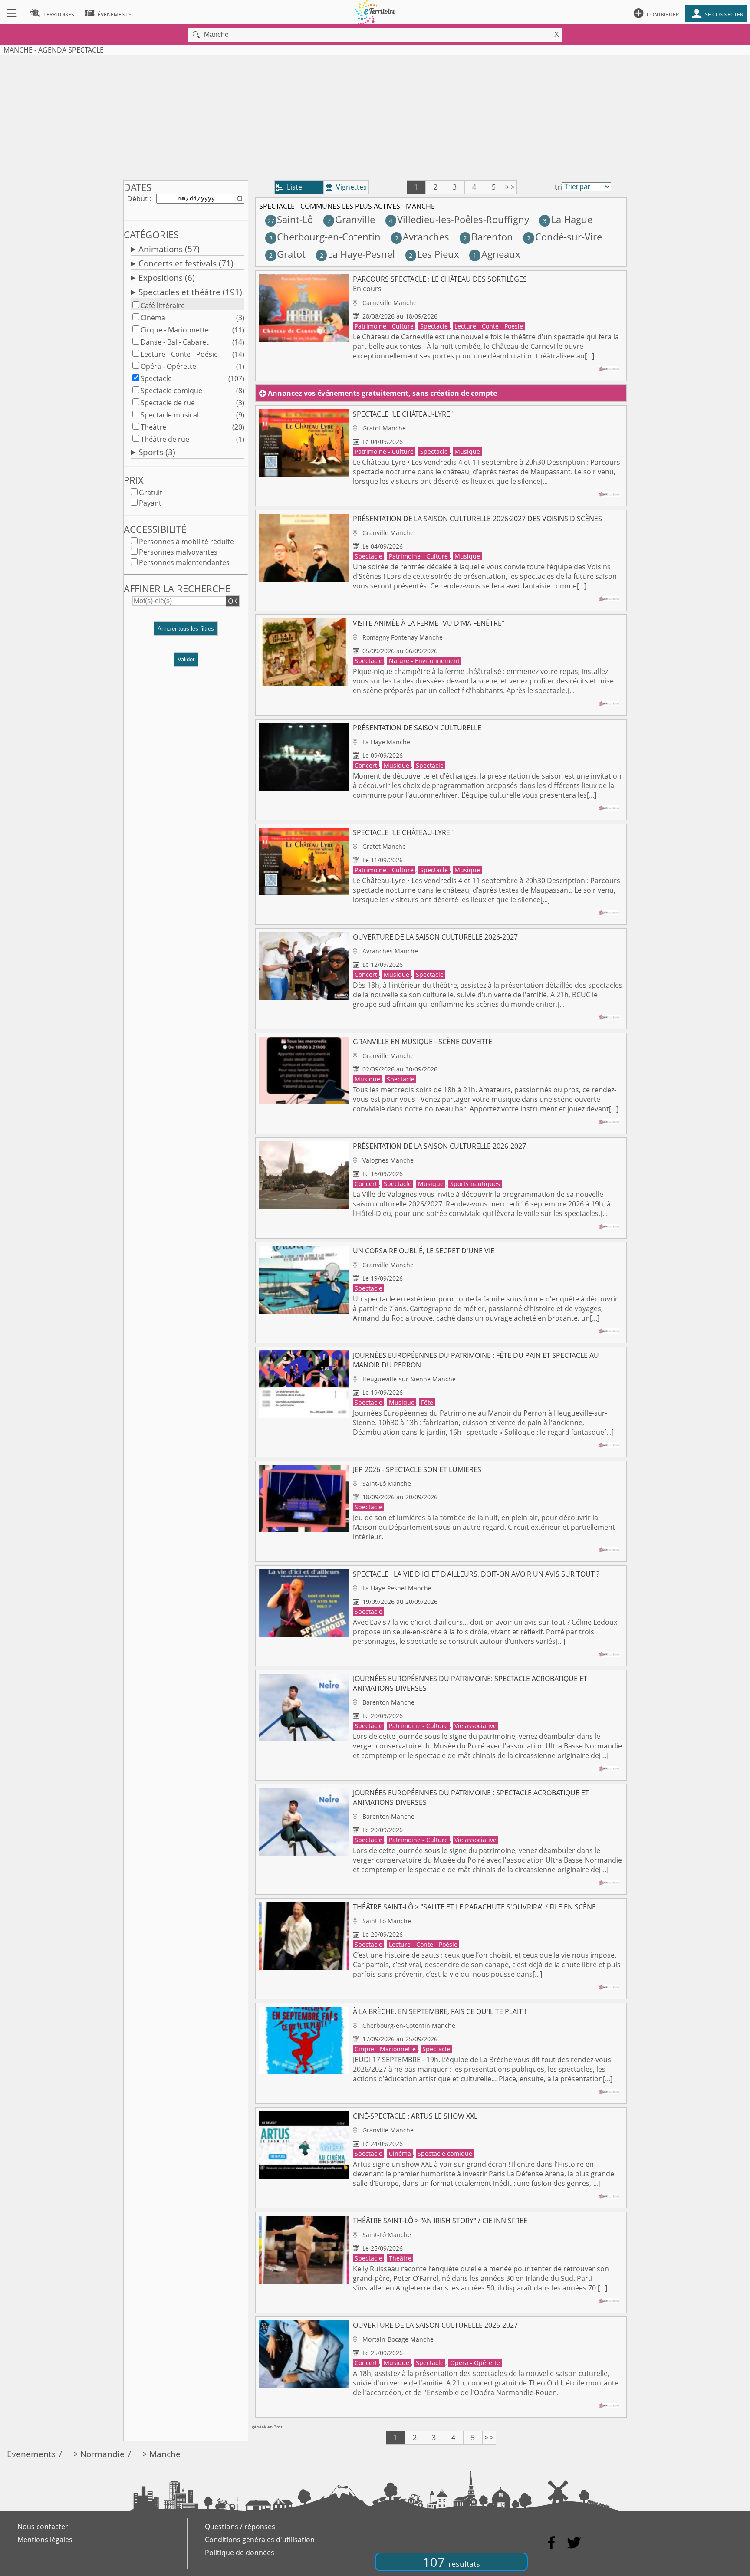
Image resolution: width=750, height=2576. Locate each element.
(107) (236, 378)
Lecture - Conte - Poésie (179, 354)
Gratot (287, 254)
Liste (289, 187)
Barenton (488, 237)
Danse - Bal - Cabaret (175, 342)
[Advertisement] (375, 116)
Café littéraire (163, 306)
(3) (240, 318)
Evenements (31, 2454)
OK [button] (233, 601)
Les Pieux (434, 254)
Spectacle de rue (168, 403)
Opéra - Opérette (168, 366)
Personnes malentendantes (184, 562)
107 (451, 2562)
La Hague (567, 219)
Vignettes (346, 187)
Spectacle (156, 378)
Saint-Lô (290, 219)
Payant (150, 503)
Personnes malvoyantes (178, 552)
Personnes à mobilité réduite (186, 542)
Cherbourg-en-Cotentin (325, 237)
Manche (165, 2454)
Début (137, 199)
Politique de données (240, 2553)
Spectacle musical (170, 415)
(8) (240, 391)
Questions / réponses (240, 2527)
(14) (238, 342)
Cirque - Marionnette (175, 330)
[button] (186, 632)
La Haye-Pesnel (357, 254)
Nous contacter (43, 2527)
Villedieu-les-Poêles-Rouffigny (459, 219)
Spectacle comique (171, 391)
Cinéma (153, 318)
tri (558, 187)
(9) (240, 415)
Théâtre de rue (165, 439)
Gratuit (151, 493)
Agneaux (497, 254)
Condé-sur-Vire (564, 237)
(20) (238, 427)
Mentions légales (45, 2540)
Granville (351, 219)
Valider (186, 659)
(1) (240, 366)
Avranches (422, 237)
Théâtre (153, 427)
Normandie (102, 2454)
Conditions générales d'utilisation (260, 2540)
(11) (238, 330)
